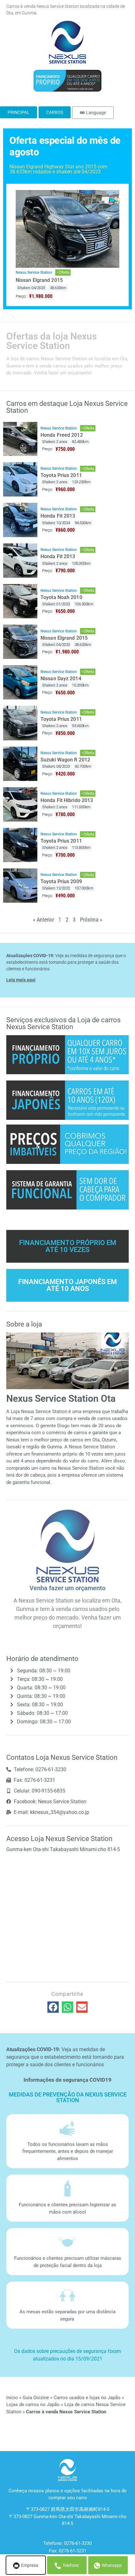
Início (12, 2398)
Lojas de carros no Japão (33, 2405)
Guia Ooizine (36, 2398)
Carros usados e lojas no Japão (87, 2398)
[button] (53, 2007)
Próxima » (91, 920)
